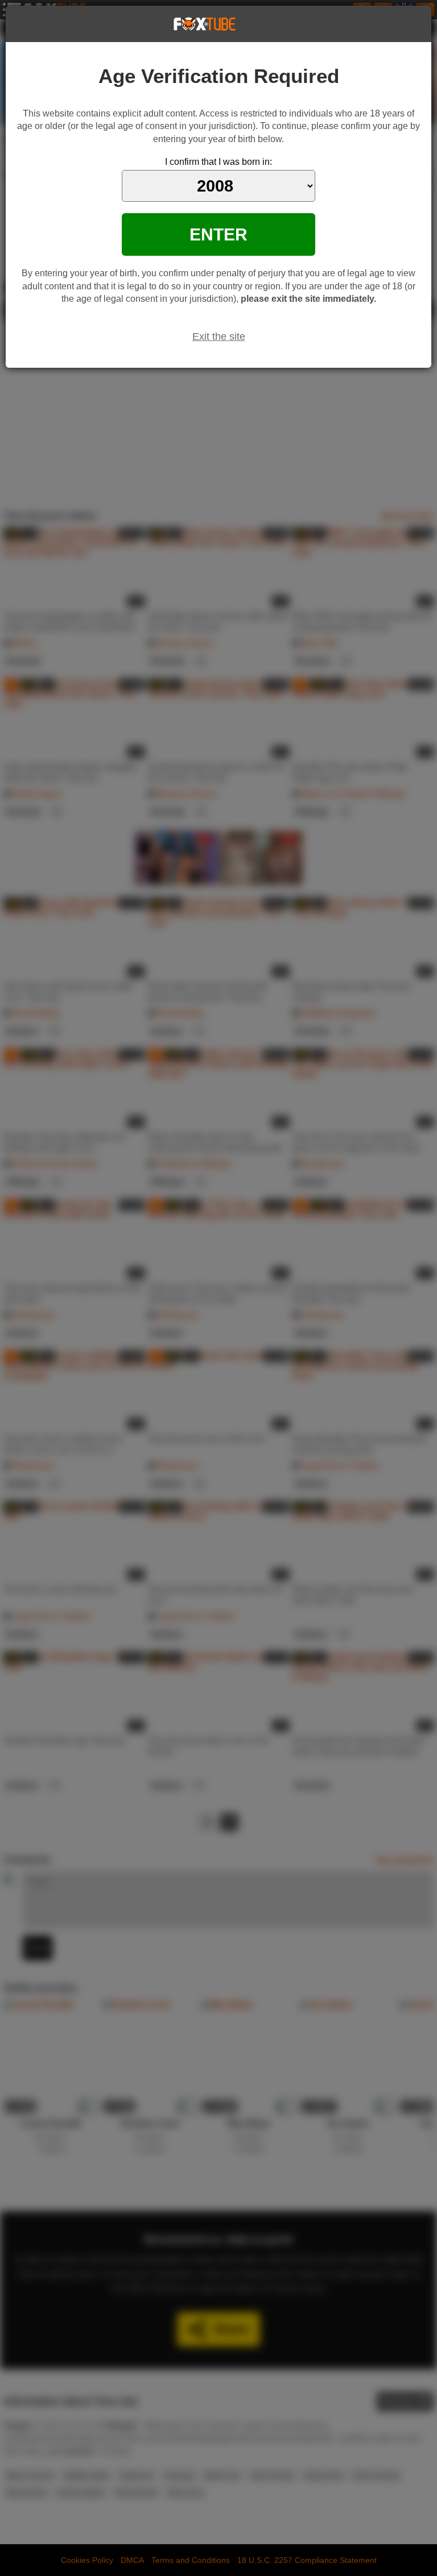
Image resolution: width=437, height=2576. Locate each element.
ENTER (218, 234)
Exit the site (219, 336)
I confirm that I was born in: (218, 162)
